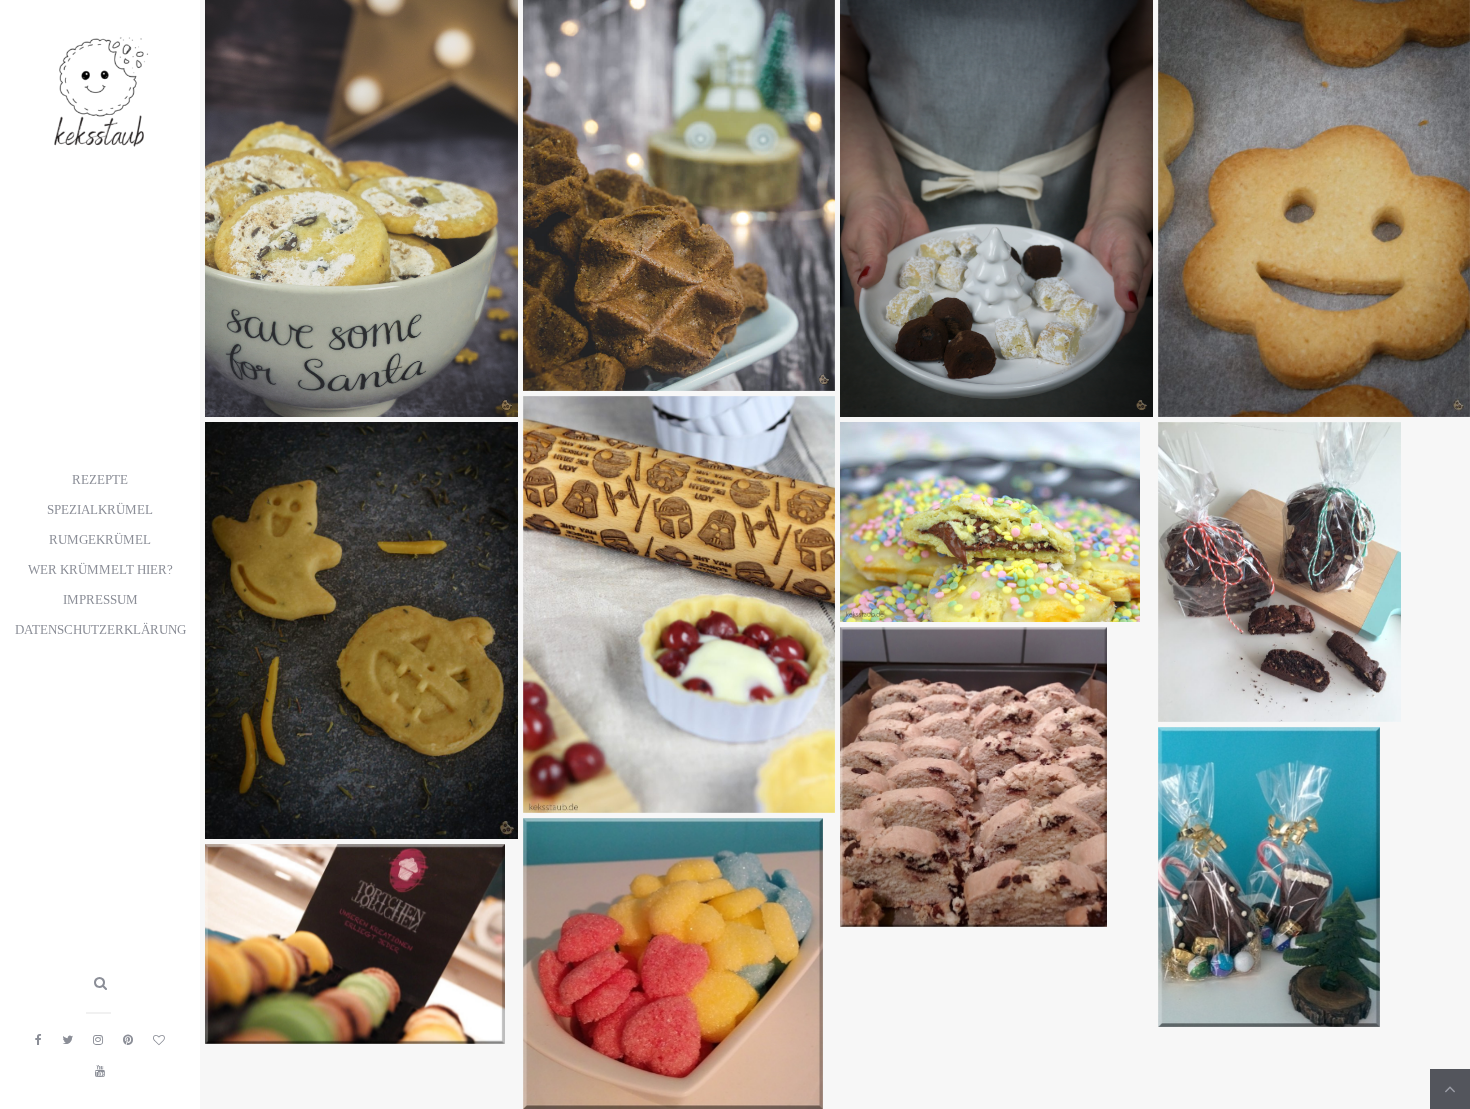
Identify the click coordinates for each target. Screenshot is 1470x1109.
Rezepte (100, 480)
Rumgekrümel (100, 540)
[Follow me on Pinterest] (128, 1040)
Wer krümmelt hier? (100, 570)
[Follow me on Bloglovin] (159, 1040)
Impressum (100, 600)
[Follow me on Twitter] (67, 1040)
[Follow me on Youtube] (100, 1071)
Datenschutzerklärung (100, 630)
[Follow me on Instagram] (98, 1040)
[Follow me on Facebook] (38, 1040)
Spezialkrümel (100, 510)
